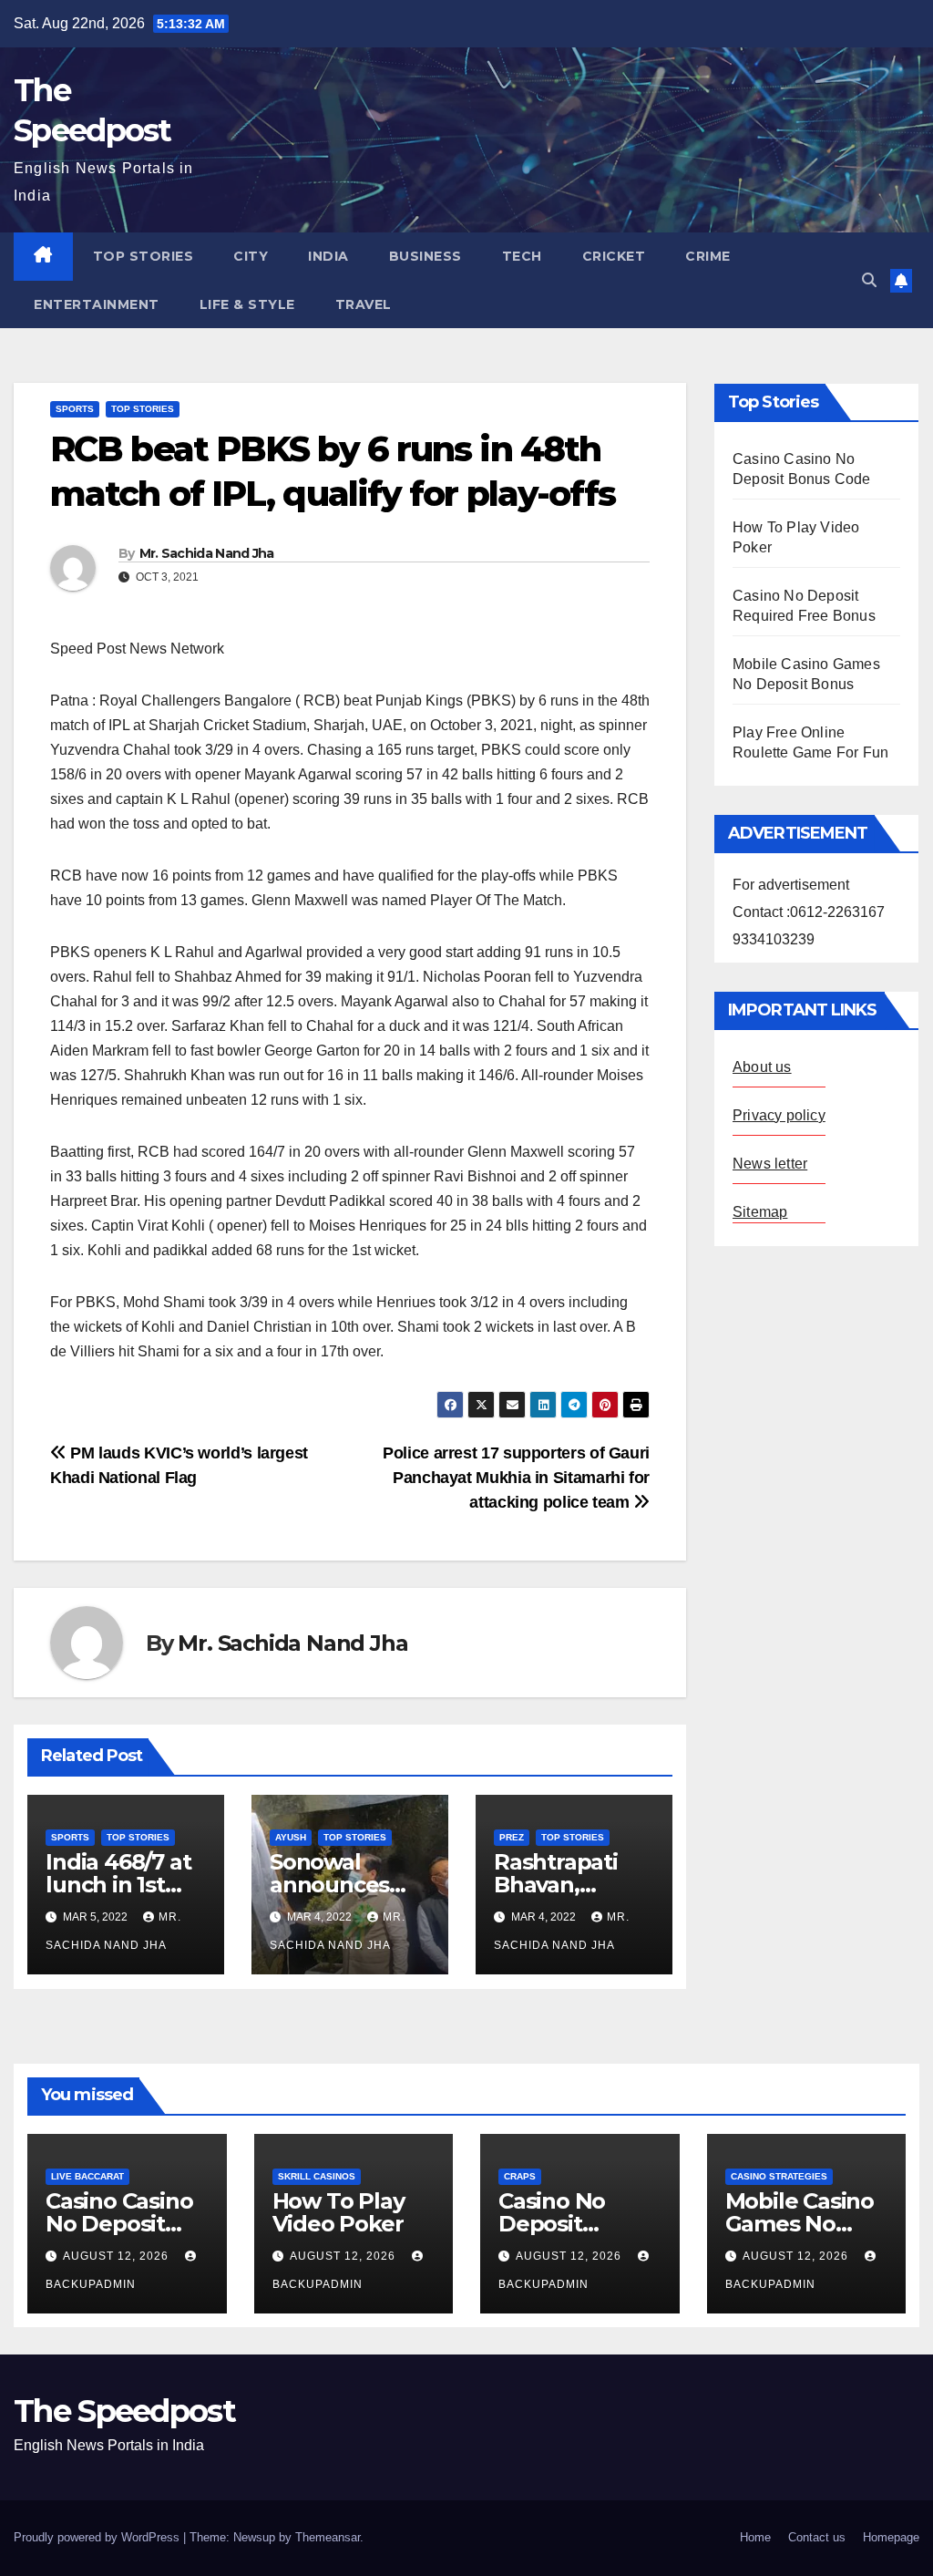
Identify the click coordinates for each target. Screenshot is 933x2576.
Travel (364, 304)
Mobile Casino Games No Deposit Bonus (804, 2224)
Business (425, 256)
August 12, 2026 (118, 2256)
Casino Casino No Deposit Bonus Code (119, 2224)
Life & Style (247, 304)
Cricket (614, 256)
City (251, 256)
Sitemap (760, 1212)
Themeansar (328, 2537)
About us (762, 1067)
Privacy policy (779, 1115)
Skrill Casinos (317, 2176)
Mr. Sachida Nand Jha (207, 553)
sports (75, 409)
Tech (522, 256)
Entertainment (97, 304)
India (328, 256)
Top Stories (144, 256)
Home (755, 2537)
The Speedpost (124, 2411)
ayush (291, 1837)
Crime (708, 256)
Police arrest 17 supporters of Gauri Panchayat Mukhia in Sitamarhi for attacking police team (516, 1477)
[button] (869, 280)
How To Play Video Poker (338, 2212)
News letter (770, 1164)
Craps (520, 2176)
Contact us (817, 2537)
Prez (512, 1837)
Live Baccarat (87, 2176)
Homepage (891, 2537)
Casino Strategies (779, 2176)
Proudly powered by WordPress (98, 2537)
